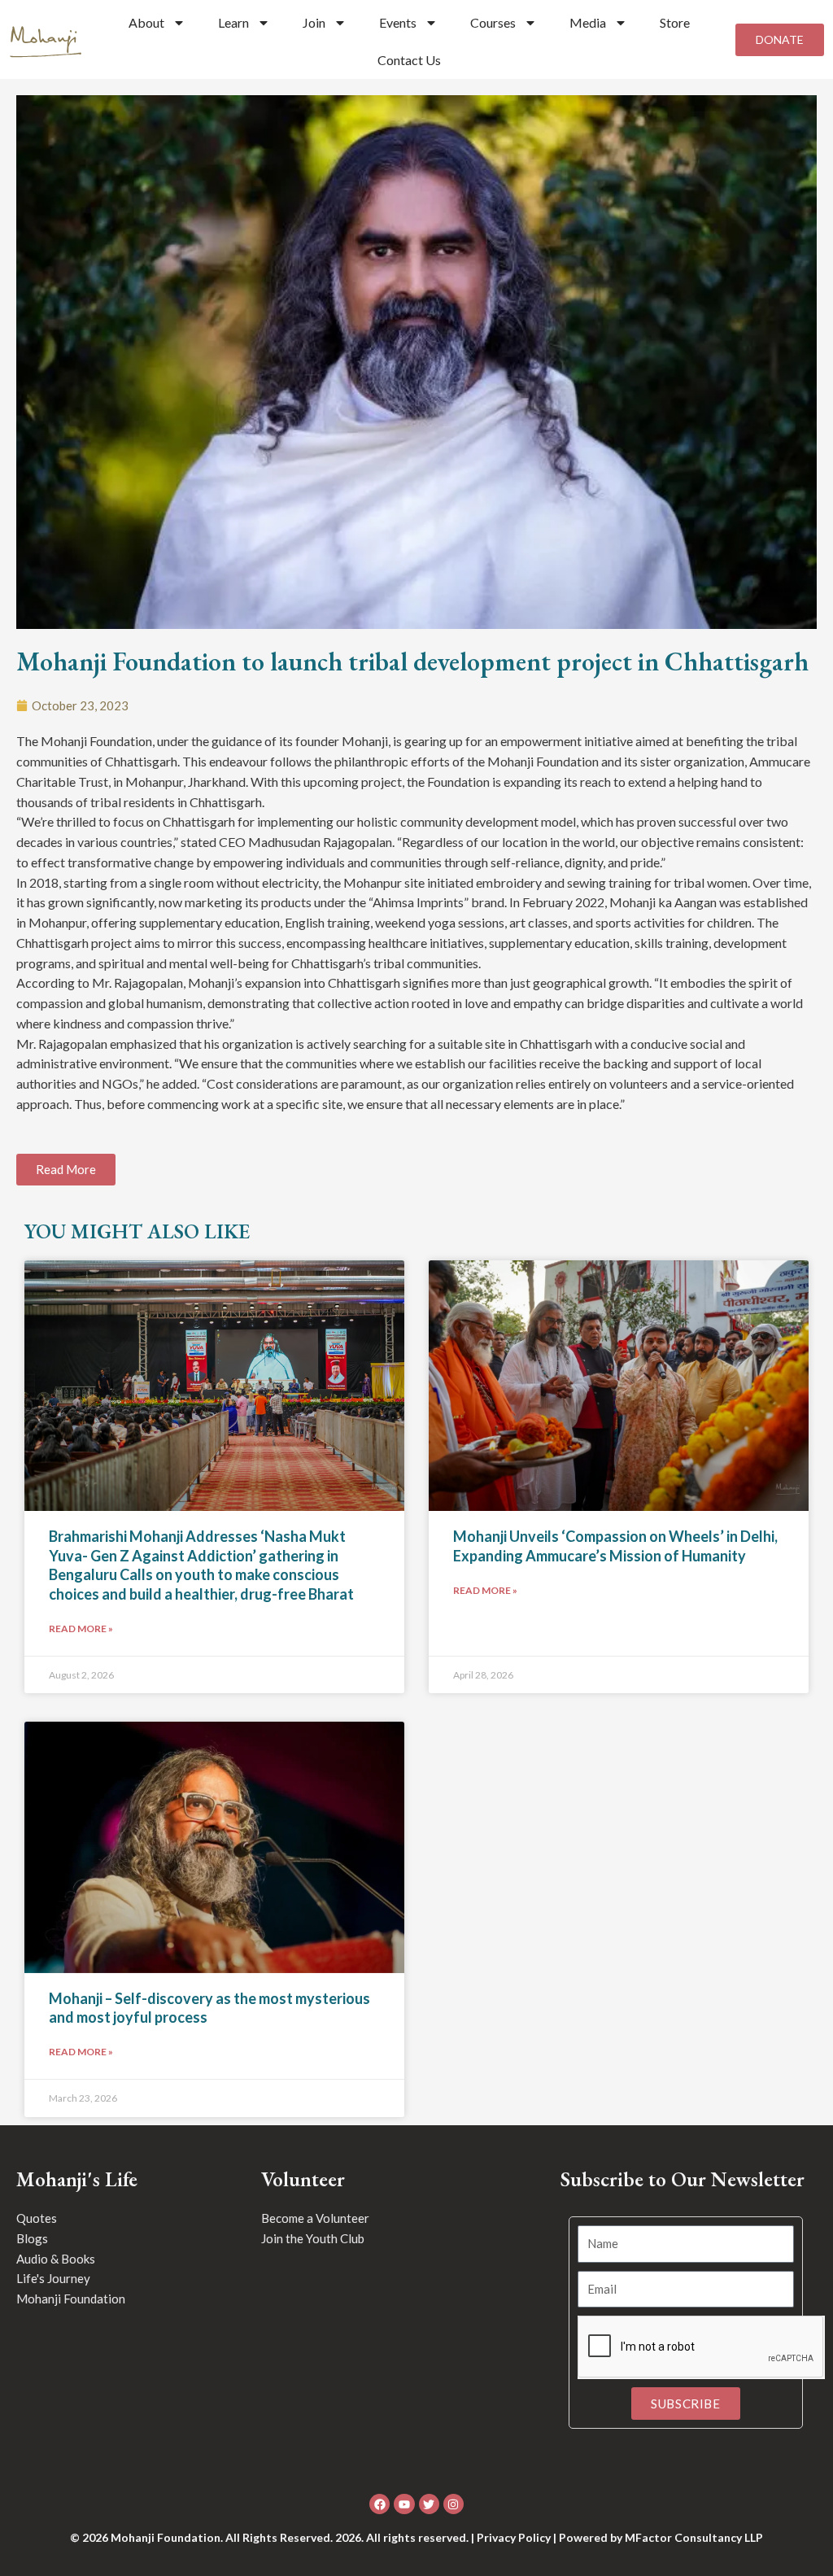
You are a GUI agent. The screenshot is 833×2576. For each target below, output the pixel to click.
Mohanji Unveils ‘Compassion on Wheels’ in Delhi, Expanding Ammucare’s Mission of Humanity (615, 1546)
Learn (233, 22)
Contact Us (409, 60)
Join (314, 22)
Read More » (81, 1629)
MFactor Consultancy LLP (694, 2537)
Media (588, 22)
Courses (493, 22)
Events (398, 22)
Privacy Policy (514, 2537)
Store (675, 22)
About (146, 22)
